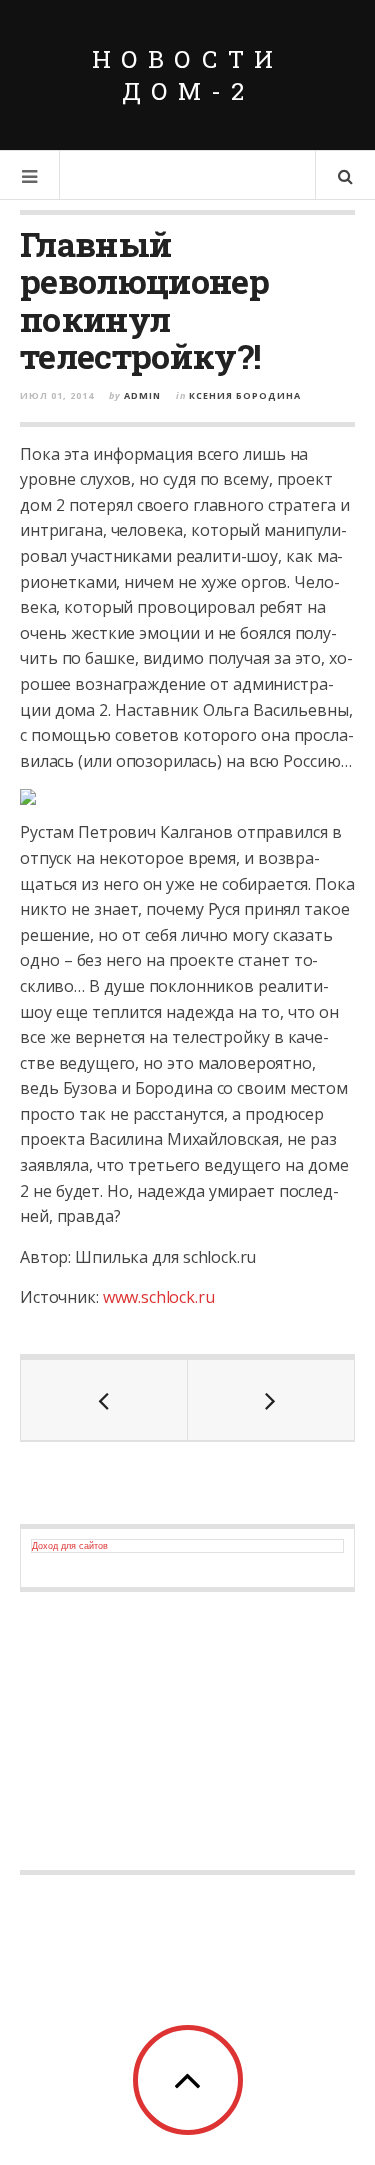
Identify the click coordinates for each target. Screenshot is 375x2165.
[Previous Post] (104, 1400)
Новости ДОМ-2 (187, 75)
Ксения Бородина (245, 395)
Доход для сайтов (70, 1546)
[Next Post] (271, 1400)
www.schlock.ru (159, 1297)
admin (142, 395)
